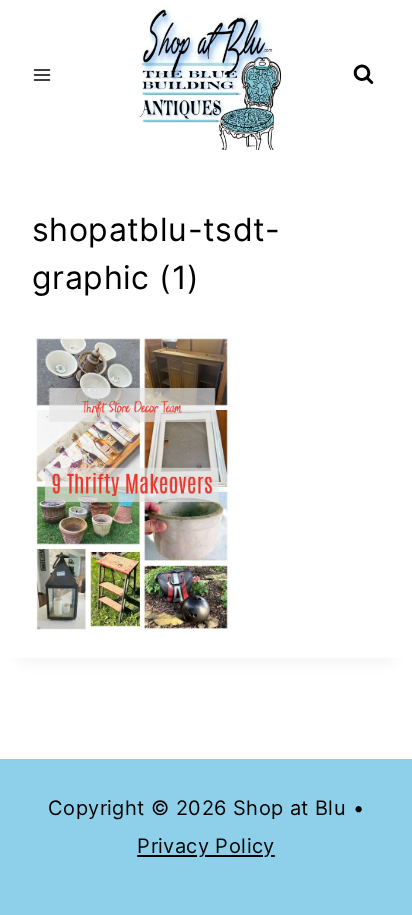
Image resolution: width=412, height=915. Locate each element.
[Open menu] (42, 74)
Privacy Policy (206, 846)
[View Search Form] (363, 75)
